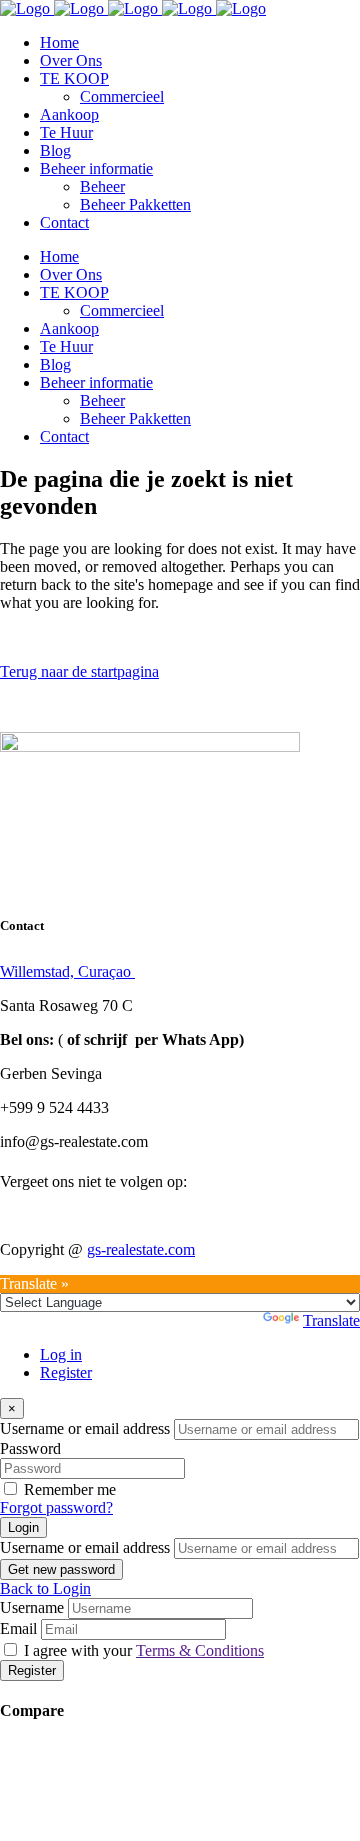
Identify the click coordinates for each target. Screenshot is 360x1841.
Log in (61, 1354)
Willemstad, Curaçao (67, 971)
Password (30, 1448)
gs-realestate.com (141, 1249)
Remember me (70, 1489)
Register (66, 1372)
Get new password (61, 1569)
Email (18, 1628)
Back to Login (45, 1588)
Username (32, 1607)
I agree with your (144, 1650)
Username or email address (85, 1428)
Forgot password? (56, 1507)
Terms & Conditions (200, 1650)
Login (23, 1527)
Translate (331, 1320)
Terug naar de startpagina (79, 671)
